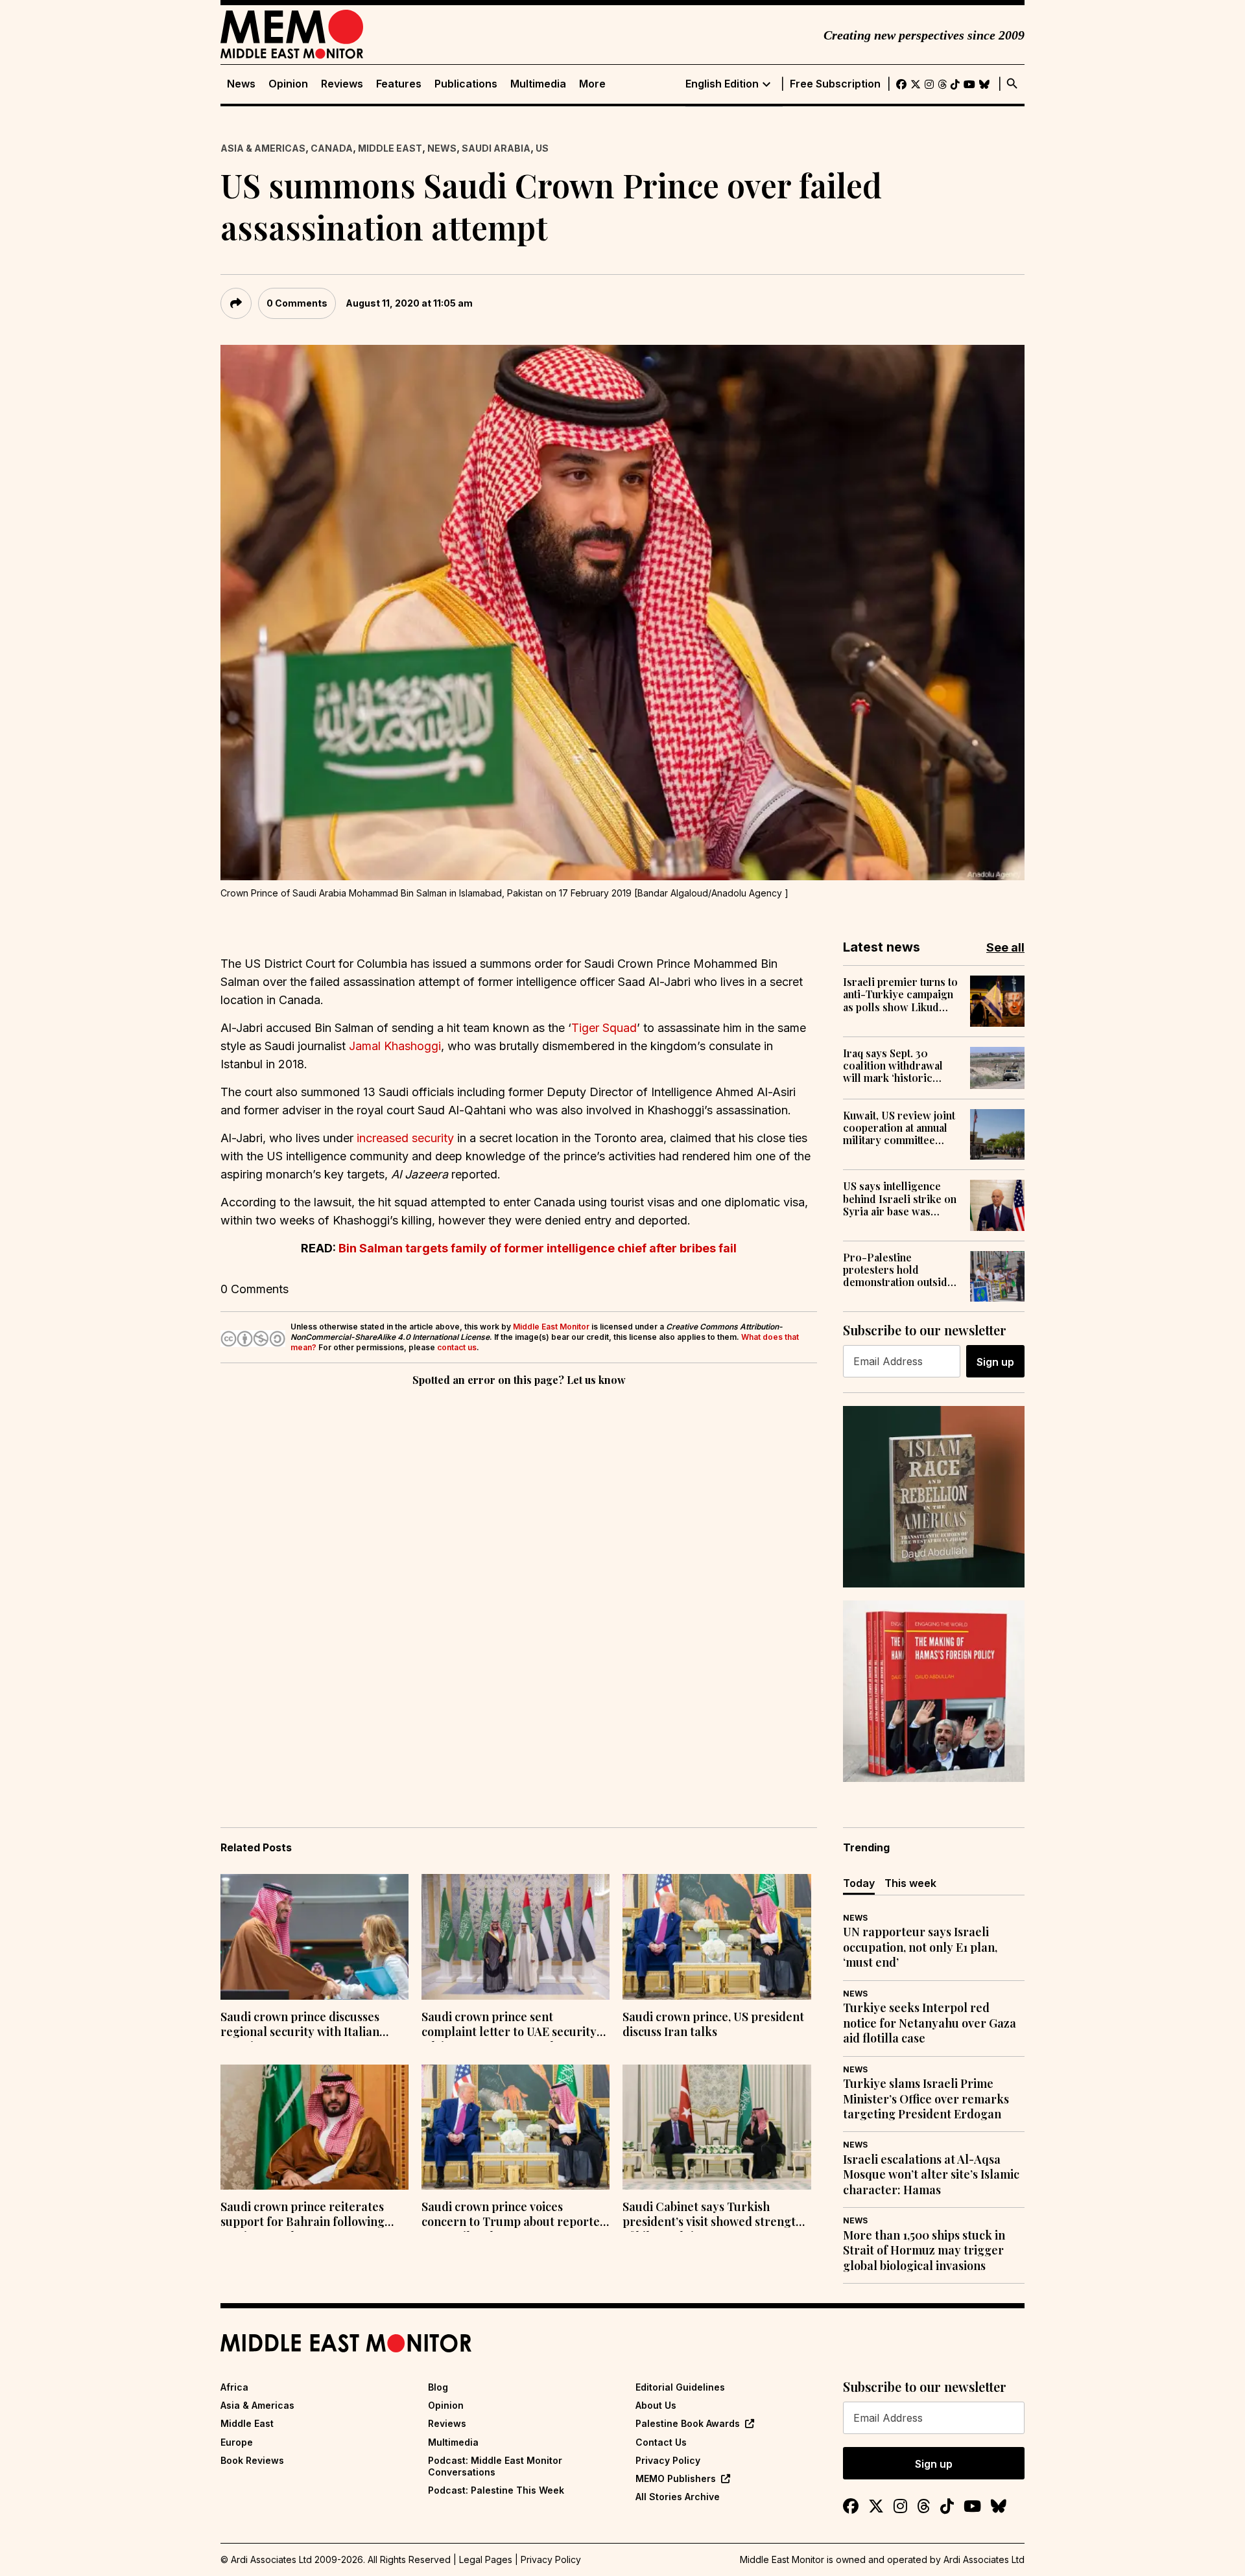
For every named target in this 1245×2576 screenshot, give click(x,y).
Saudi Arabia (496, 148)
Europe (237, 2442)
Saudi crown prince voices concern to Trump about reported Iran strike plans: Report (514, 2216)
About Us (656, 2405)
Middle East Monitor (551, 1327)
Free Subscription (835, 84)
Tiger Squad (604, 1028)
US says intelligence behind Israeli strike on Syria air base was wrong (900, 1199)
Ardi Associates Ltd (984, 2559)
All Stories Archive (678, 2497)
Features (399, 84)
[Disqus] (519, 1567)
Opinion (288, 84)
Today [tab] (859, 1883)
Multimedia (538, 84)
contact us (457, 1347)
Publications (466, 84)
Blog (438, 2387)
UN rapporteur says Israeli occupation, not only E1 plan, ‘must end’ (920, 1947)
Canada (332, 148)
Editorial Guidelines (680, 2387)
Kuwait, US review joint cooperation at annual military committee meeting (899, 1128)
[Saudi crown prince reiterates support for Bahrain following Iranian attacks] (314, 2127)
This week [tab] (910, 1883)
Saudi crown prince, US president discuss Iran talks (713, 2024)
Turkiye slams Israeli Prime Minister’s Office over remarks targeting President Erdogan (926, 2099)
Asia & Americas (263, 148)
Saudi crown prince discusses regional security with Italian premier (300, 2026)
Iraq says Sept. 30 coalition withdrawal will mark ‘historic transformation (893, 1066)
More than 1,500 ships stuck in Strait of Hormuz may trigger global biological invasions (924, 2251)
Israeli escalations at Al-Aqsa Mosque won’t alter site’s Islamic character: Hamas (931, 2175)
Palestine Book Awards (688, 2423)
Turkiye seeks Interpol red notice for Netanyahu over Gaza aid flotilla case (930, 2023)
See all (1005, 947)
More (592, 84)
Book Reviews (252, 2460)
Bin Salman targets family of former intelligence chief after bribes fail (538, 1248)
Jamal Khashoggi (395, 1046)
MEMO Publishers (676, 2478)
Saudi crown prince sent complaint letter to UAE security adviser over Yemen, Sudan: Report (509, 2026)
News (241, 84)
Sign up (995, 1362)
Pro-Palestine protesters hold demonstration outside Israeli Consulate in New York (898, 1270)
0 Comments (297, 303)
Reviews (342, 84)
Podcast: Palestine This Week (496, 2490)
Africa (234, 2387)
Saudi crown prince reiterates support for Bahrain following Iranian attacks (302, 2216)
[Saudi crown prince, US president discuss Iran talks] (717, 1937)
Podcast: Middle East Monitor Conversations (495, 2466)
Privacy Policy (668, 2460)
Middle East (390, 148)
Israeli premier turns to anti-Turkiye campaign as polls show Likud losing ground (900, 994)
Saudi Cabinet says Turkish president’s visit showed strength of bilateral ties (713, 2216)
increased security (405, 1138)
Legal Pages (486, 2559)
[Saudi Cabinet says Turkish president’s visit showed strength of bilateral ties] (717, 2127)
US (542, 148)
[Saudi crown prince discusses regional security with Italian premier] (314, 1937)
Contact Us (661, 2442)
